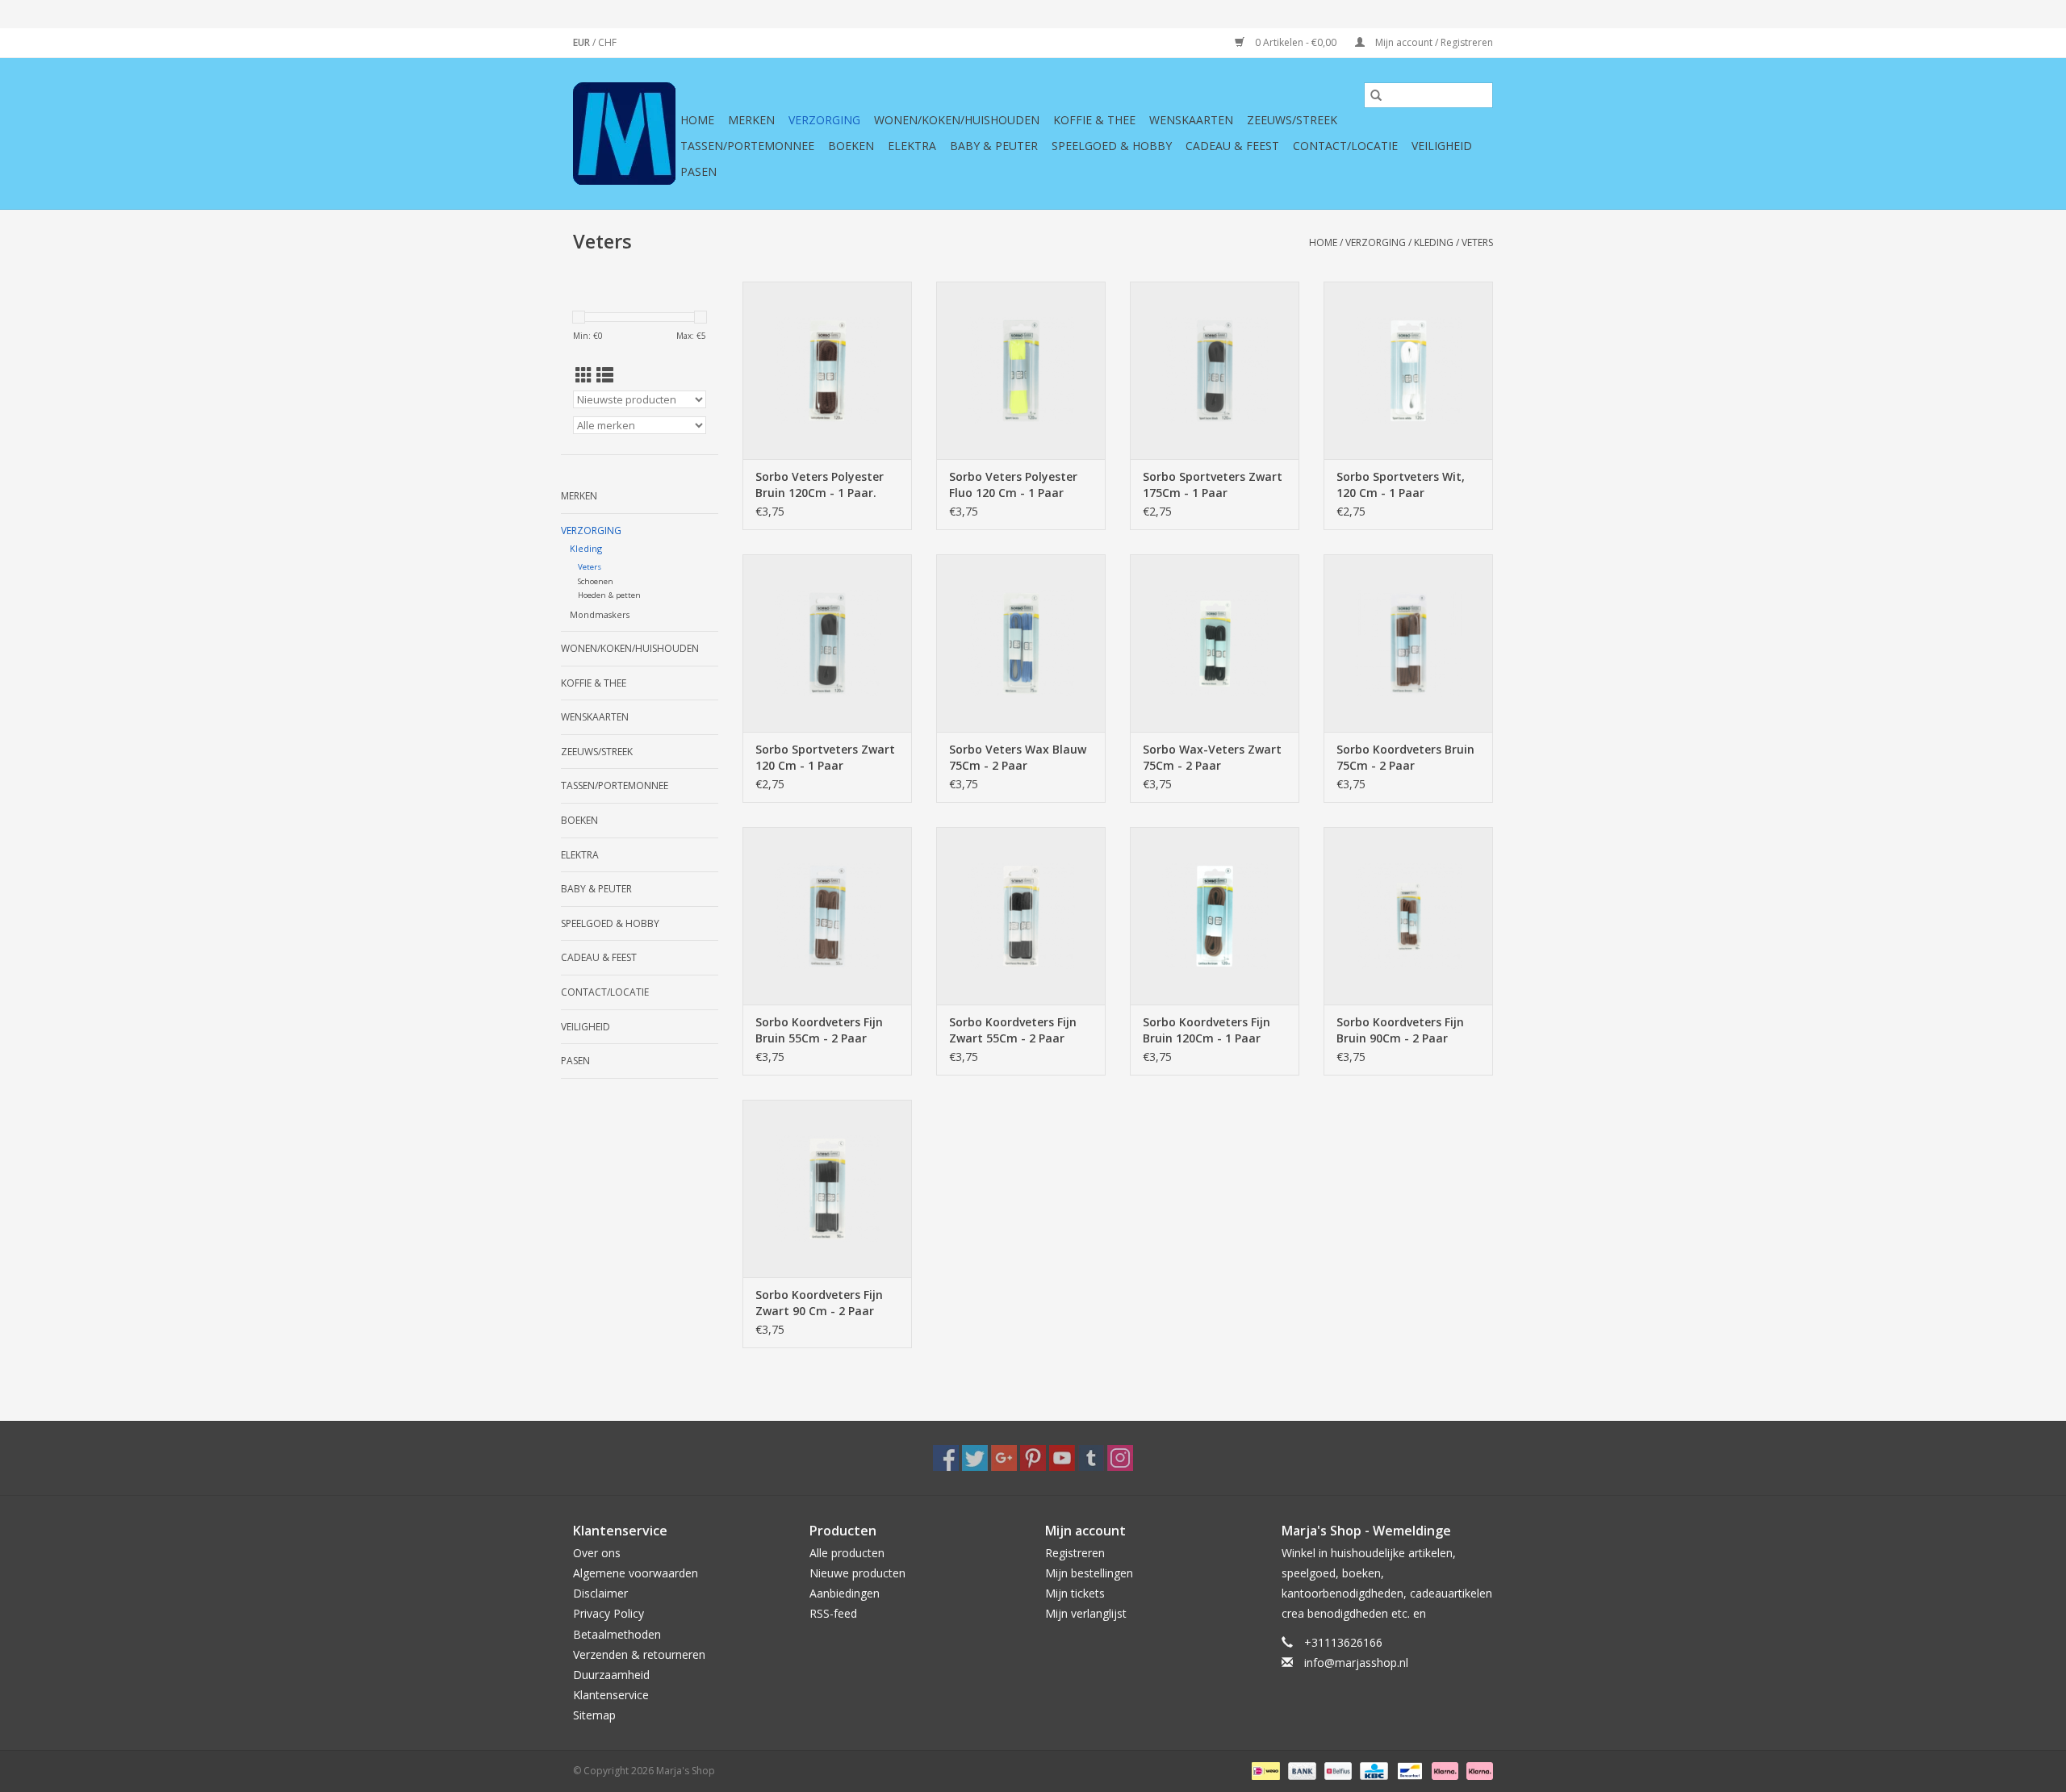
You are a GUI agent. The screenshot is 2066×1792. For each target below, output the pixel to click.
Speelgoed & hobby (1112, 146)
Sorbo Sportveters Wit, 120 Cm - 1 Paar (1401, 485)
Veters (1477, 242)
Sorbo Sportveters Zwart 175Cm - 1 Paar (1213, 485)
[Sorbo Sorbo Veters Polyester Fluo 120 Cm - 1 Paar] (1021, 370)
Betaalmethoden (617, 1634)
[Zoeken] (1376, 95)
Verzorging (824, 120)
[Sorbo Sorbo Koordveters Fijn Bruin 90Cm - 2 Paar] (1408, 916)
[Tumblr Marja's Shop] (1091, 1458)
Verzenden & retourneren (639, 1654)
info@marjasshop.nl (1356, 1663)
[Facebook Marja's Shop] (946, 1458)
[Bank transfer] (1301, 1770)
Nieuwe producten (857, 1573)
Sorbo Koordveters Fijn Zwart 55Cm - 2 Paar (1013, 1030)
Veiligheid (1442, 146)
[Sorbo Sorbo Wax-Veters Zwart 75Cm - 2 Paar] (1215, 643)
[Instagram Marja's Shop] (1120, 1458)
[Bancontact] (1408, 1770)
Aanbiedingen (845, 1593)
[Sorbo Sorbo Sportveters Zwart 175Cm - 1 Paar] (1215, 370)
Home (697, 120)
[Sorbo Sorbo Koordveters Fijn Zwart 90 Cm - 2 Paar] (827, 1188)
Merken (751, 120)
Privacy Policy (609, 1613)
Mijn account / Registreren (1433, 42)
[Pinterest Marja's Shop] (1033, 1458)
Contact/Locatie (1345, 146)
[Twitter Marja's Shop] (975, 1458)
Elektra (912, 146)
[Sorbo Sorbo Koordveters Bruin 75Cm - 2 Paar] (1408, 643)
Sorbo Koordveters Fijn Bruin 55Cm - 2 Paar (819, 1030)
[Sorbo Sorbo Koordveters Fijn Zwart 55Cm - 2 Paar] (1021, 916)
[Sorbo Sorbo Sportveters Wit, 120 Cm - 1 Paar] (1408, 370)
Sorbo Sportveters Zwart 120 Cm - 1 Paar (825, 757)
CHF (607, 42)
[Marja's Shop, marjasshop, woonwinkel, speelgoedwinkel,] (624, 134)
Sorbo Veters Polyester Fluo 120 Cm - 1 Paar (1013, 485)
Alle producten (847, 1553)
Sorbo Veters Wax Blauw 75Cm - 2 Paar (1018, 757)
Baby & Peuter (994, 146)
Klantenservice (611, 1695)
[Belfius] (1336, 1770)
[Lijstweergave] (605, 375)
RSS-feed (833, 1613)
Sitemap (594, 1715)
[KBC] (1372, 1770)
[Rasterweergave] (584, 375)
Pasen (698, 171)
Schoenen (596, 581)
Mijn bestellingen (1089, 1573)
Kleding (1434, 242)
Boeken (851, 146)
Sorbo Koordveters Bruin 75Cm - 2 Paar (1405, 757)
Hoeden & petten (609, 595)
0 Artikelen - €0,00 (1296, 42)
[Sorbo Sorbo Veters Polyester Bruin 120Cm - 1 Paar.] (827, 370)
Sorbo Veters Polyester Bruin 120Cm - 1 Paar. (820, 485)
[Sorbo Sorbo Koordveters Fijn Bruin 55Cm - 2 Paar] (827, 916)
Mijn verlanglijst (1086, 1613)
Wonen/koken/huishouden (957, 120)
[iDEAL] (1264, 1770)
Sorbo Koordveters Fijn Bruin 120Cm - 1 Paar (1207, 1030)
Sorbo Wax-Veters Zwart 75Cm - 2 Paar (1212, 757)
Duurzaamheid (611, 1675)
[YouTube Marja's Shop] (1062, 1458)
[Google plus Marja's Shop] (1004, 1458)
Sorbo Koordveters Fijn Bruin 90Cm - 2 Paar (1400, 1030)
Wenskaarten (1191, 120)
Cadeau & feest (1232, 146)
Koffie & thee (1094, 120)
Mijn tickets (1075, 1593)
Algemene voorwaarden (636, 1573)
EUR (583, 42)
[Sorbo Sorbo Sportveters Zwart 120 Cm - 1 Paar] (827, 643)
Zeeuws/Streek (1292, 120)
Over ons (597, 1553)
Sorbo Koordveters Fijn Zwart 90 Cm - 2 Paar (819, 1303)
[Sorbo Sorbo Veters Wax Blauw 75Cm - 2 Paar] (1021, 643)
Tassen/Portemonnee (747, 146)
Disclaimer (600, 1593)
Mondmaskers (600, 614)
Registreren (1075, 1553)
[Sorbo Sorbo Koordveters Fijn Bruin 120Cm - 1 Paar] (1215, 916)
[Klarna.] (1477, 1770)
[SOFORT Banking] (1443, 1770)
